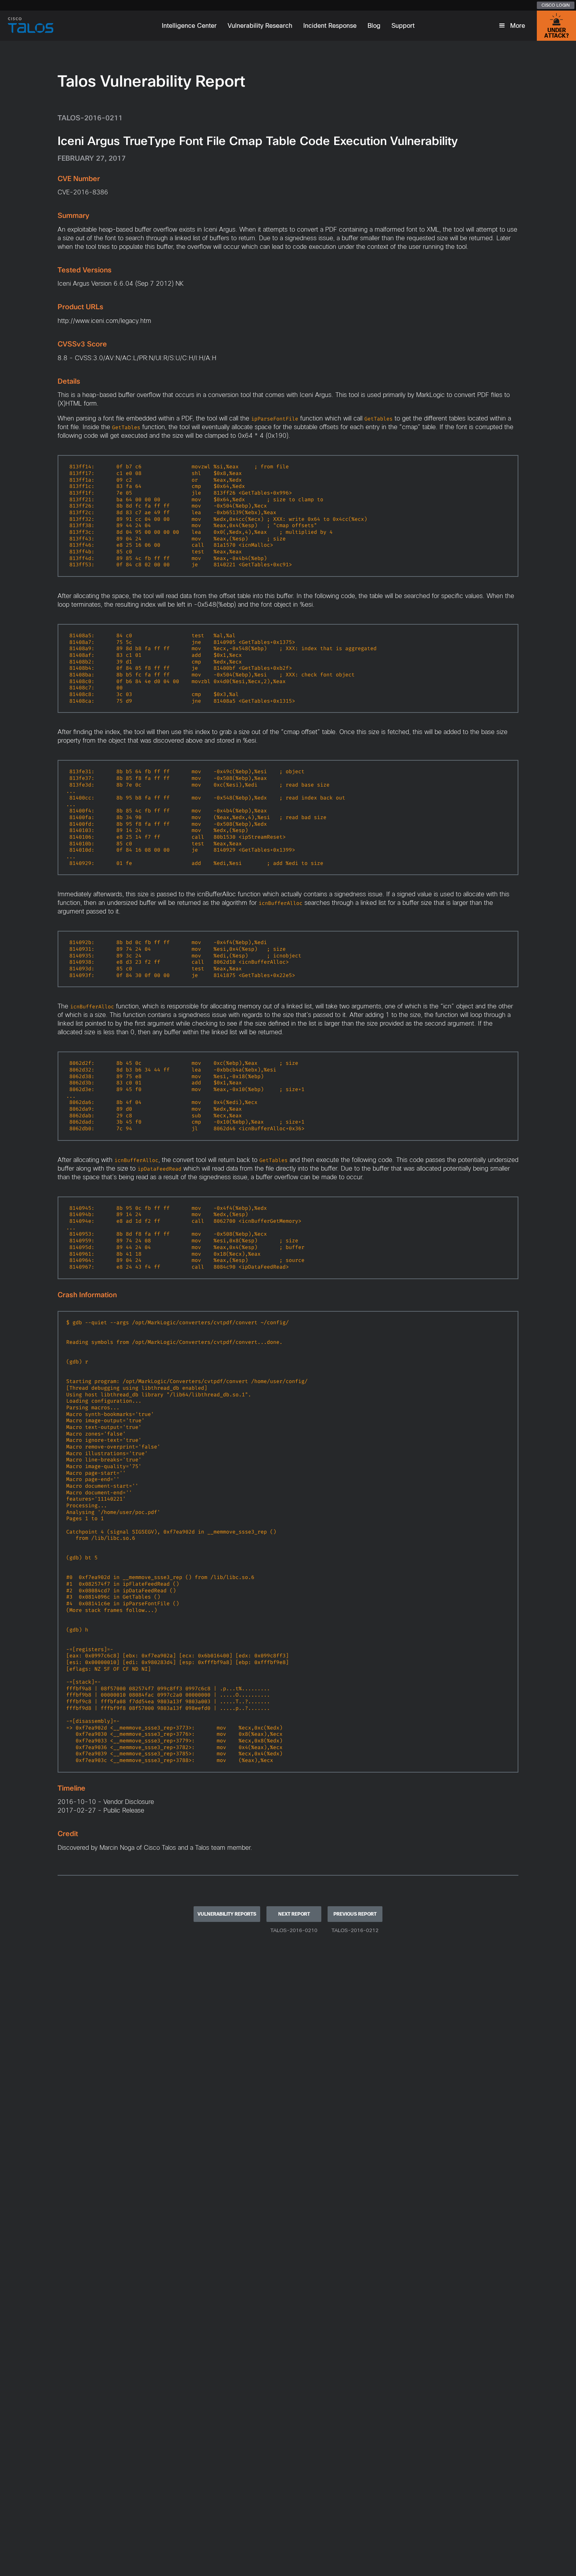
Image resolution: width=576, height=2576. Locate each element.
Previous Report (355, 1914)
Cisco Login (556, 5)
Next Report (294, 1914)
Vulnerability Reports (227, 1914)
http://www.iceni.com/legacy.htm (104, 321)
